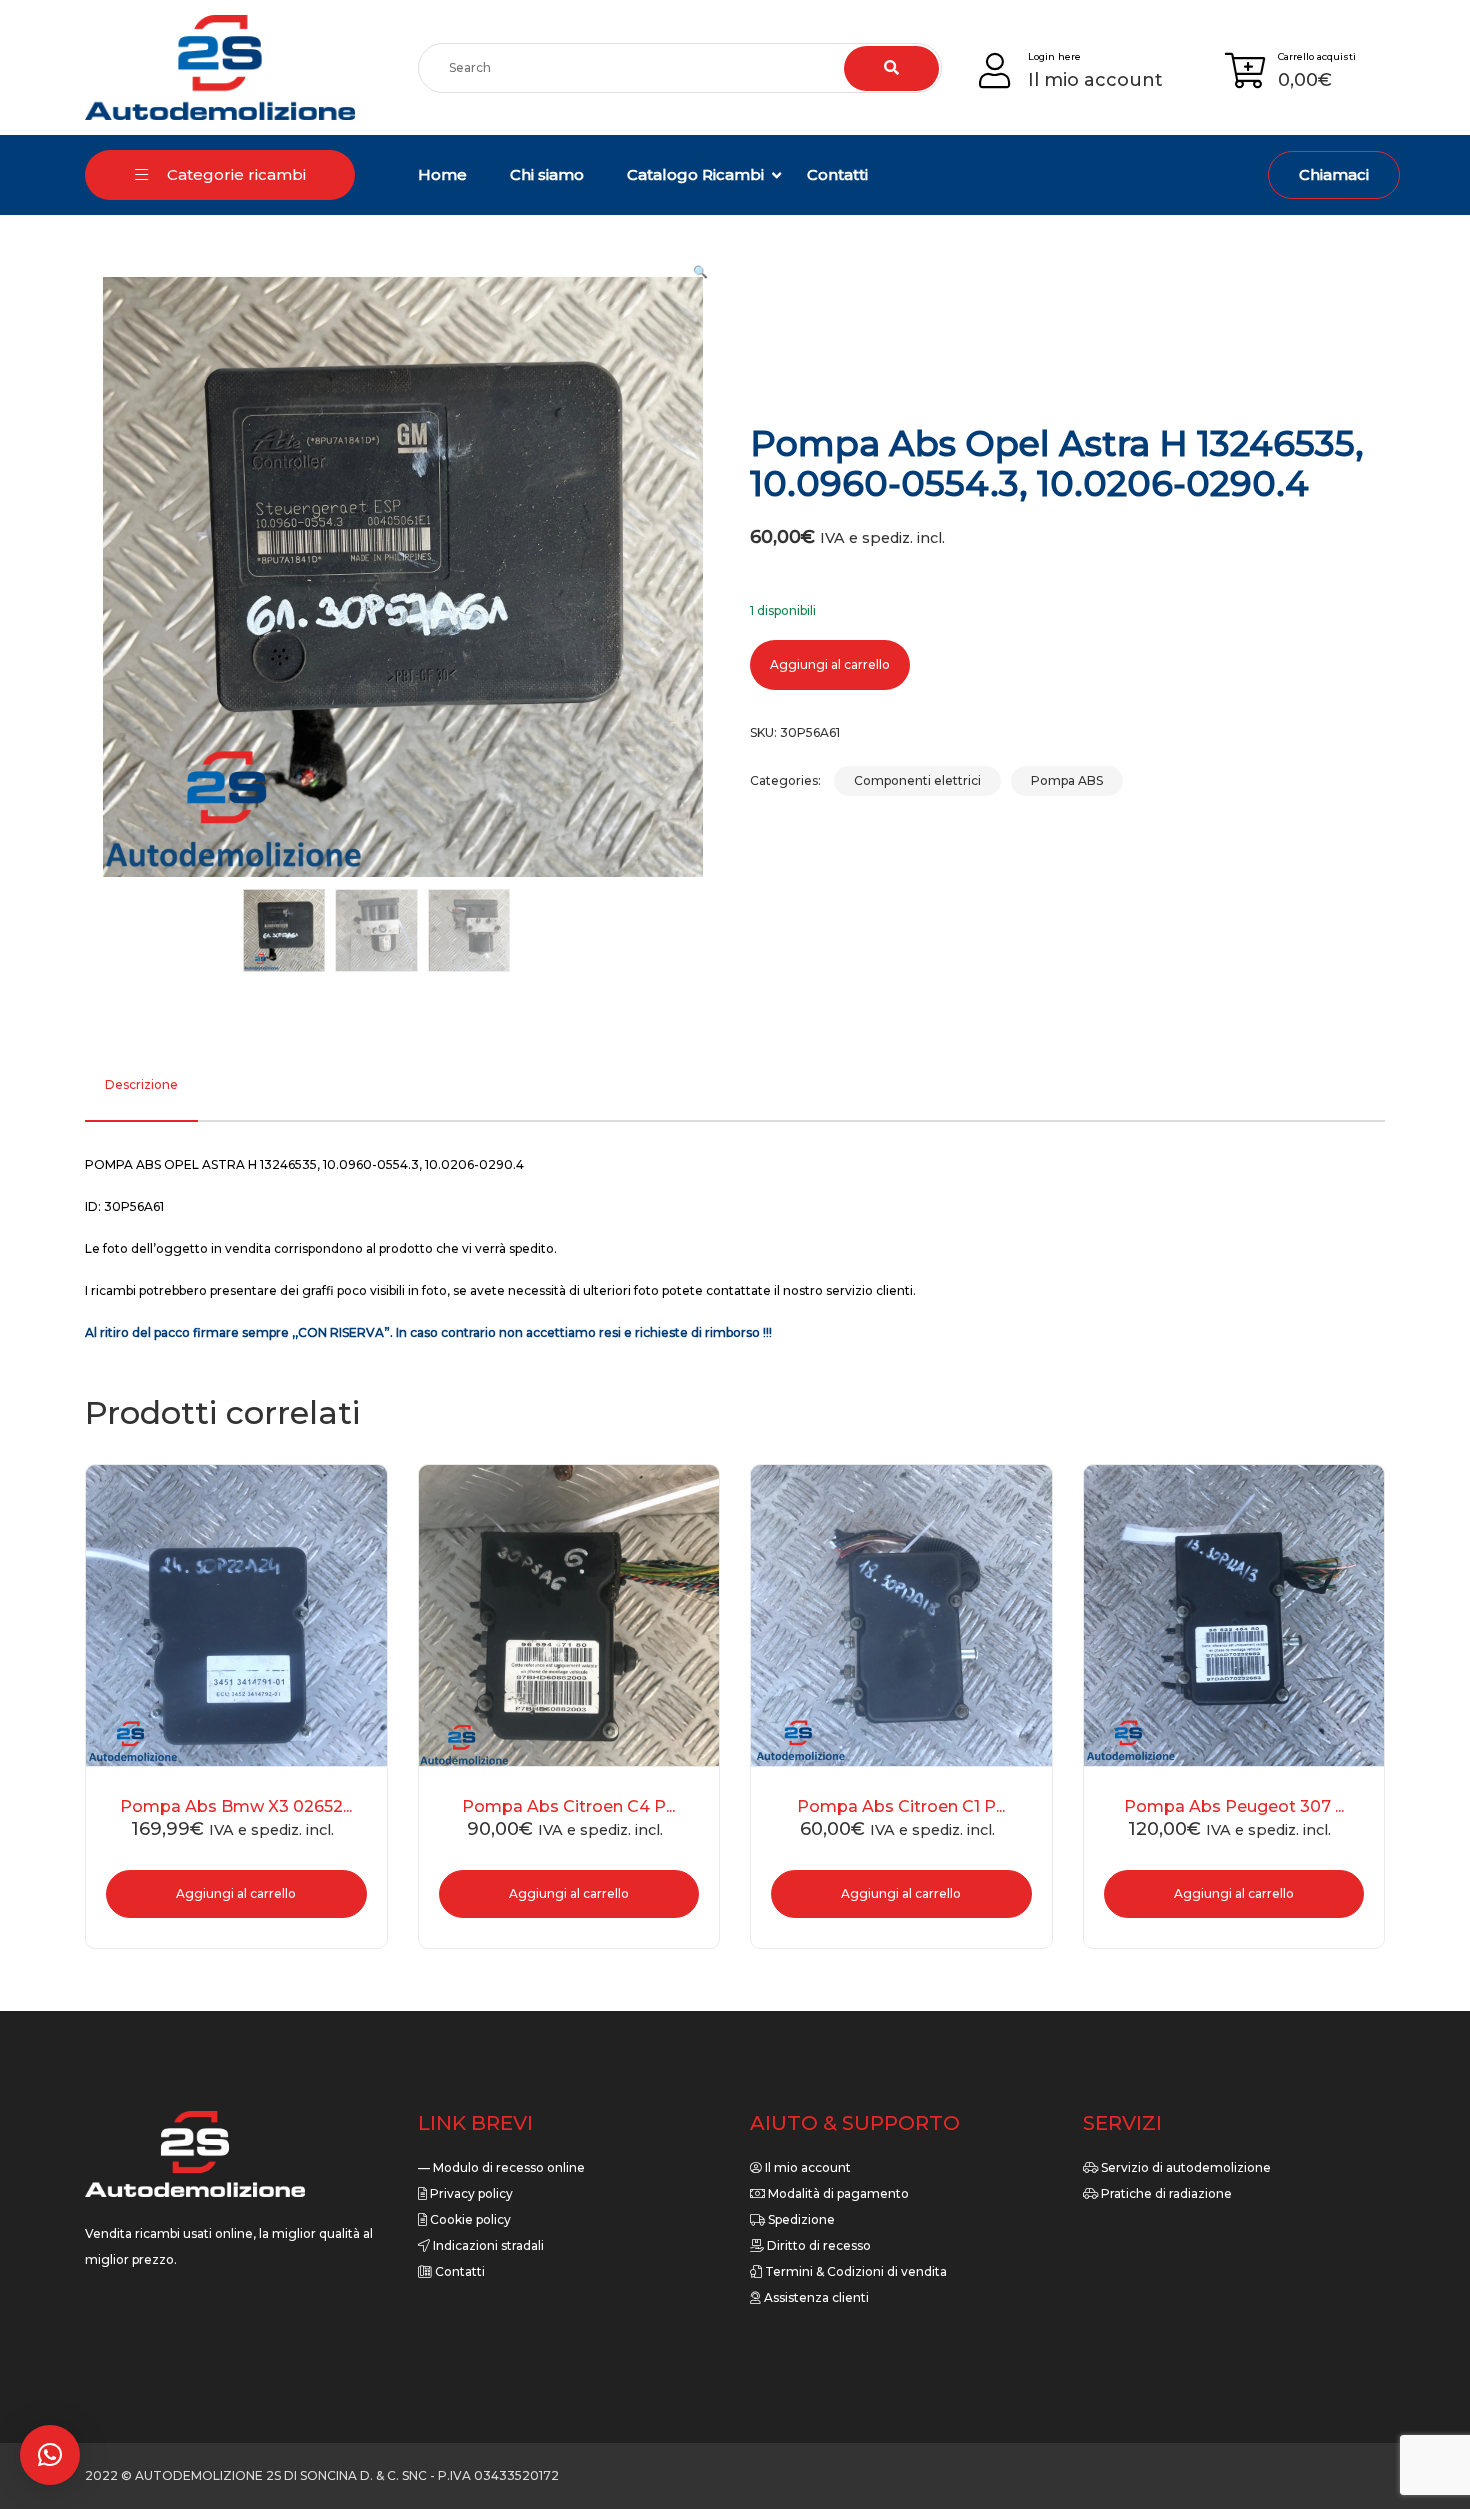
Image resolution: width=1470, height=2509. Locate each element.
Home (442, 174)
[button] (700, 272)
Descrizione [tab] (141, 1084)
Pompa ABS (1067, 780)
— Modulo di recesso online (501, 2167)
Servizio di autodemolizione (1184, 2167)
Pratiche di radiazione (1165, 2193)
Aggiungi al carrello (830, 664)
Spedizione (800, 2219)
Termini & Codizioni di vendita (854, 2271)
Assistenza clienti (815, 2297)
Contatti (837, 174)
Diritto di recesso (817, 2245)
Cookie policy (469, 2219)
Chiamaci (1334, 174)
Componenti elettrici (917, 780)
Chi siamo (547, 174)
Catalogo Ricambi (695, 174)
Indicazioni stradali (487, 2245)
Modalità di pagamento (837, 2193)
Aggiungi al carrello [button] (236, 1893)
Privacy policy (470, 2193)
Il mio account (806, 2167)
